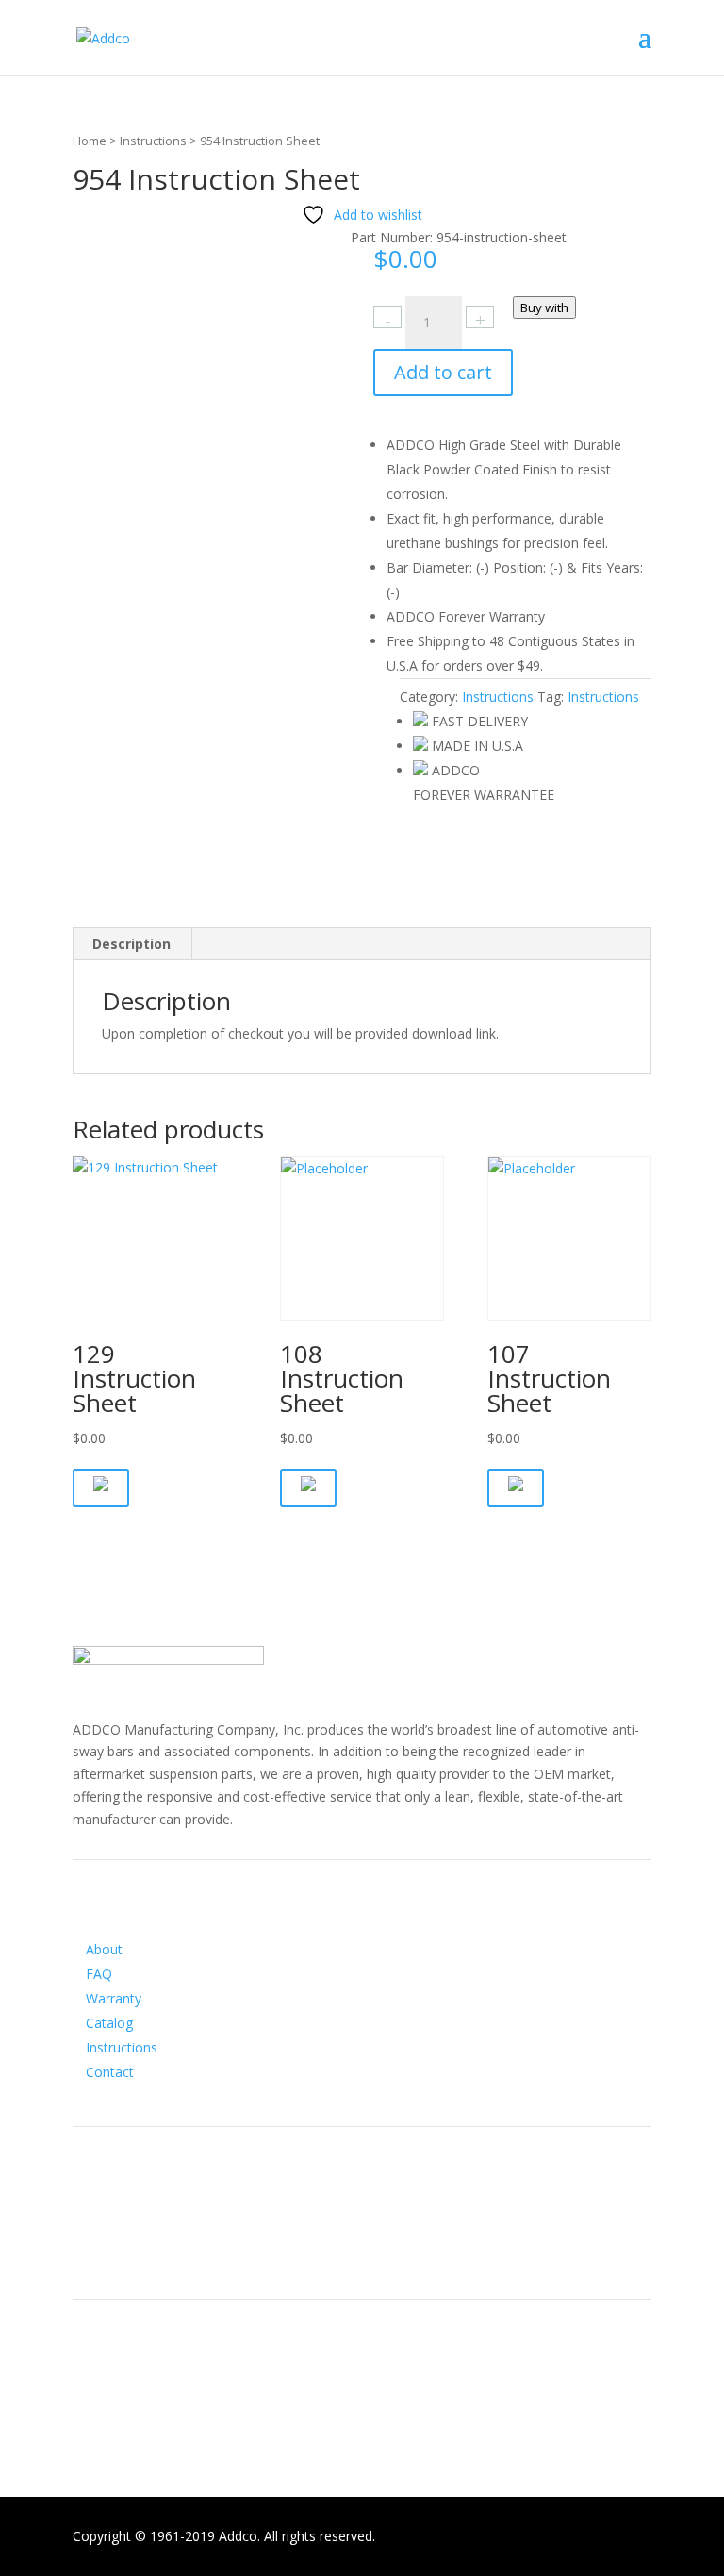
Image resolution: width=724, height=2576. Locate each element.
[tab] (132, 944)
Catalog (109, 2023)
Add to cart (443, 372)
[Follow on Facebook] (88, 2248)
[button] (101, 1488)
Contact (110, 2072)
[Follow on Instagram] (125, 2248)
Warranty (114, 1998)
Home (90, 141)
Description (132, 944)
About (104, 1949)
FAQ (99, 1974)
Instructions (153, 141)
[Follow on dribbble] (163, 2248)
